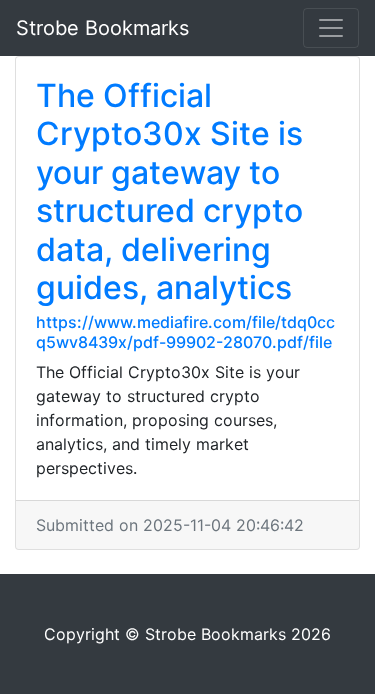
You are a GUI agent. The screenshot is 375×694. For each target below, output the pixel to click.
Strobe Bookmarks (102, 28)
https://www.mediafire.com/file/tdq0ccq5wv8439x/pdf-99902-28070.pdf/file (185, 331)
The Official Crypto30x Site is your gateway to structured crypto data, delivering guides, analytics (169, 191)
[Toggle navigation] (331, 28)
